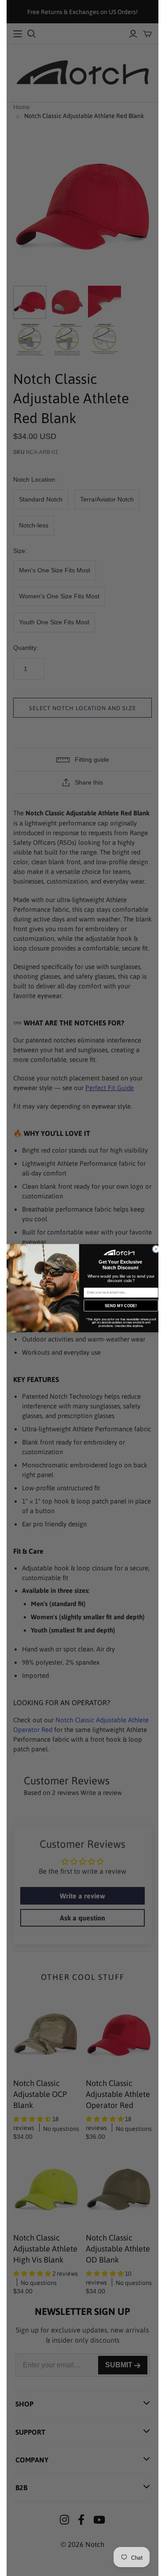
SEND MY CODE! (121, 1305)
